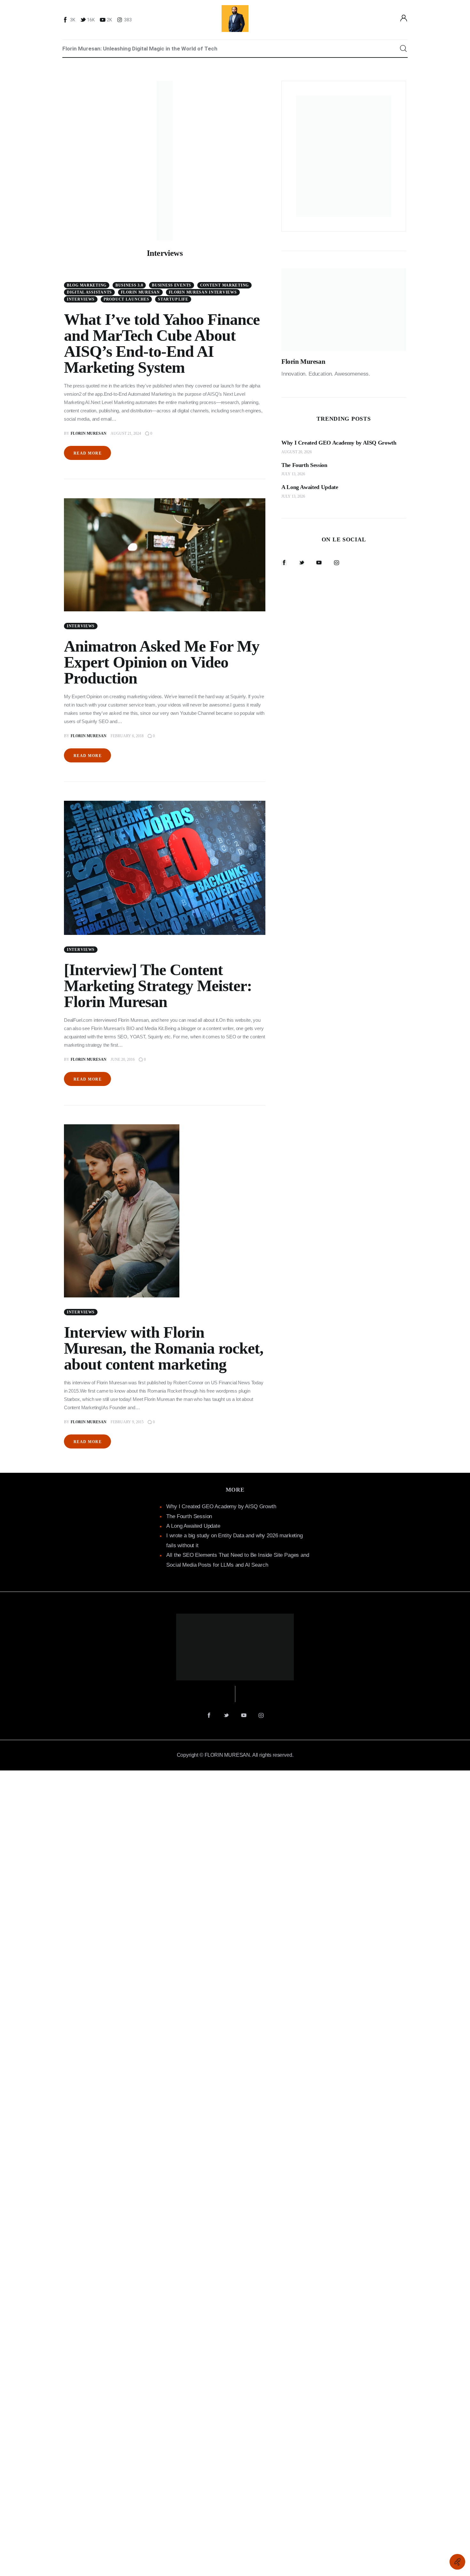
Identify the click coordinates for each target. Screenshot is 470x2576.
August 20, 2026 (297, 452)
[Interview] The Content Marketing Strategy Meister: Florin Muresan (158, 986)
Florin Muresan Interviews (203, 292)
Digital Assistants (89, 292)
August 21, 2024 (126, 433)
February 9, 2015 (127, 1422)
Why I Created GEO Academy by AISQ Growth (221, 1506)
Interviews (81, 299)
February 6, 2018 (127, 736)
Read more (88, 453)
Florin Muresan (140, 292)
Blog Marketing (87, 285)
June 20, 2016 (123, 1059)
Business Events (172, 285)
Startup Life (173, 299)
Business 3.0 (129, 285)
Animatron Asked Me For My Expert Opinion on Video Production (162, 662)
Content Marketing (224, 285)
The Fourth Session (189, 1516)
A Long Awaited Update (193, 1526)
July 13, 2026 (293, 474)
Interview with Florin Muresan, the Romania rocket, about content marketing (164, 1348)
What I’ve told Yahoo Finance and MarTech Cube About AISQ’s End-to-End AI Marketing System (162, 343)
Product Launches (126, 299)
